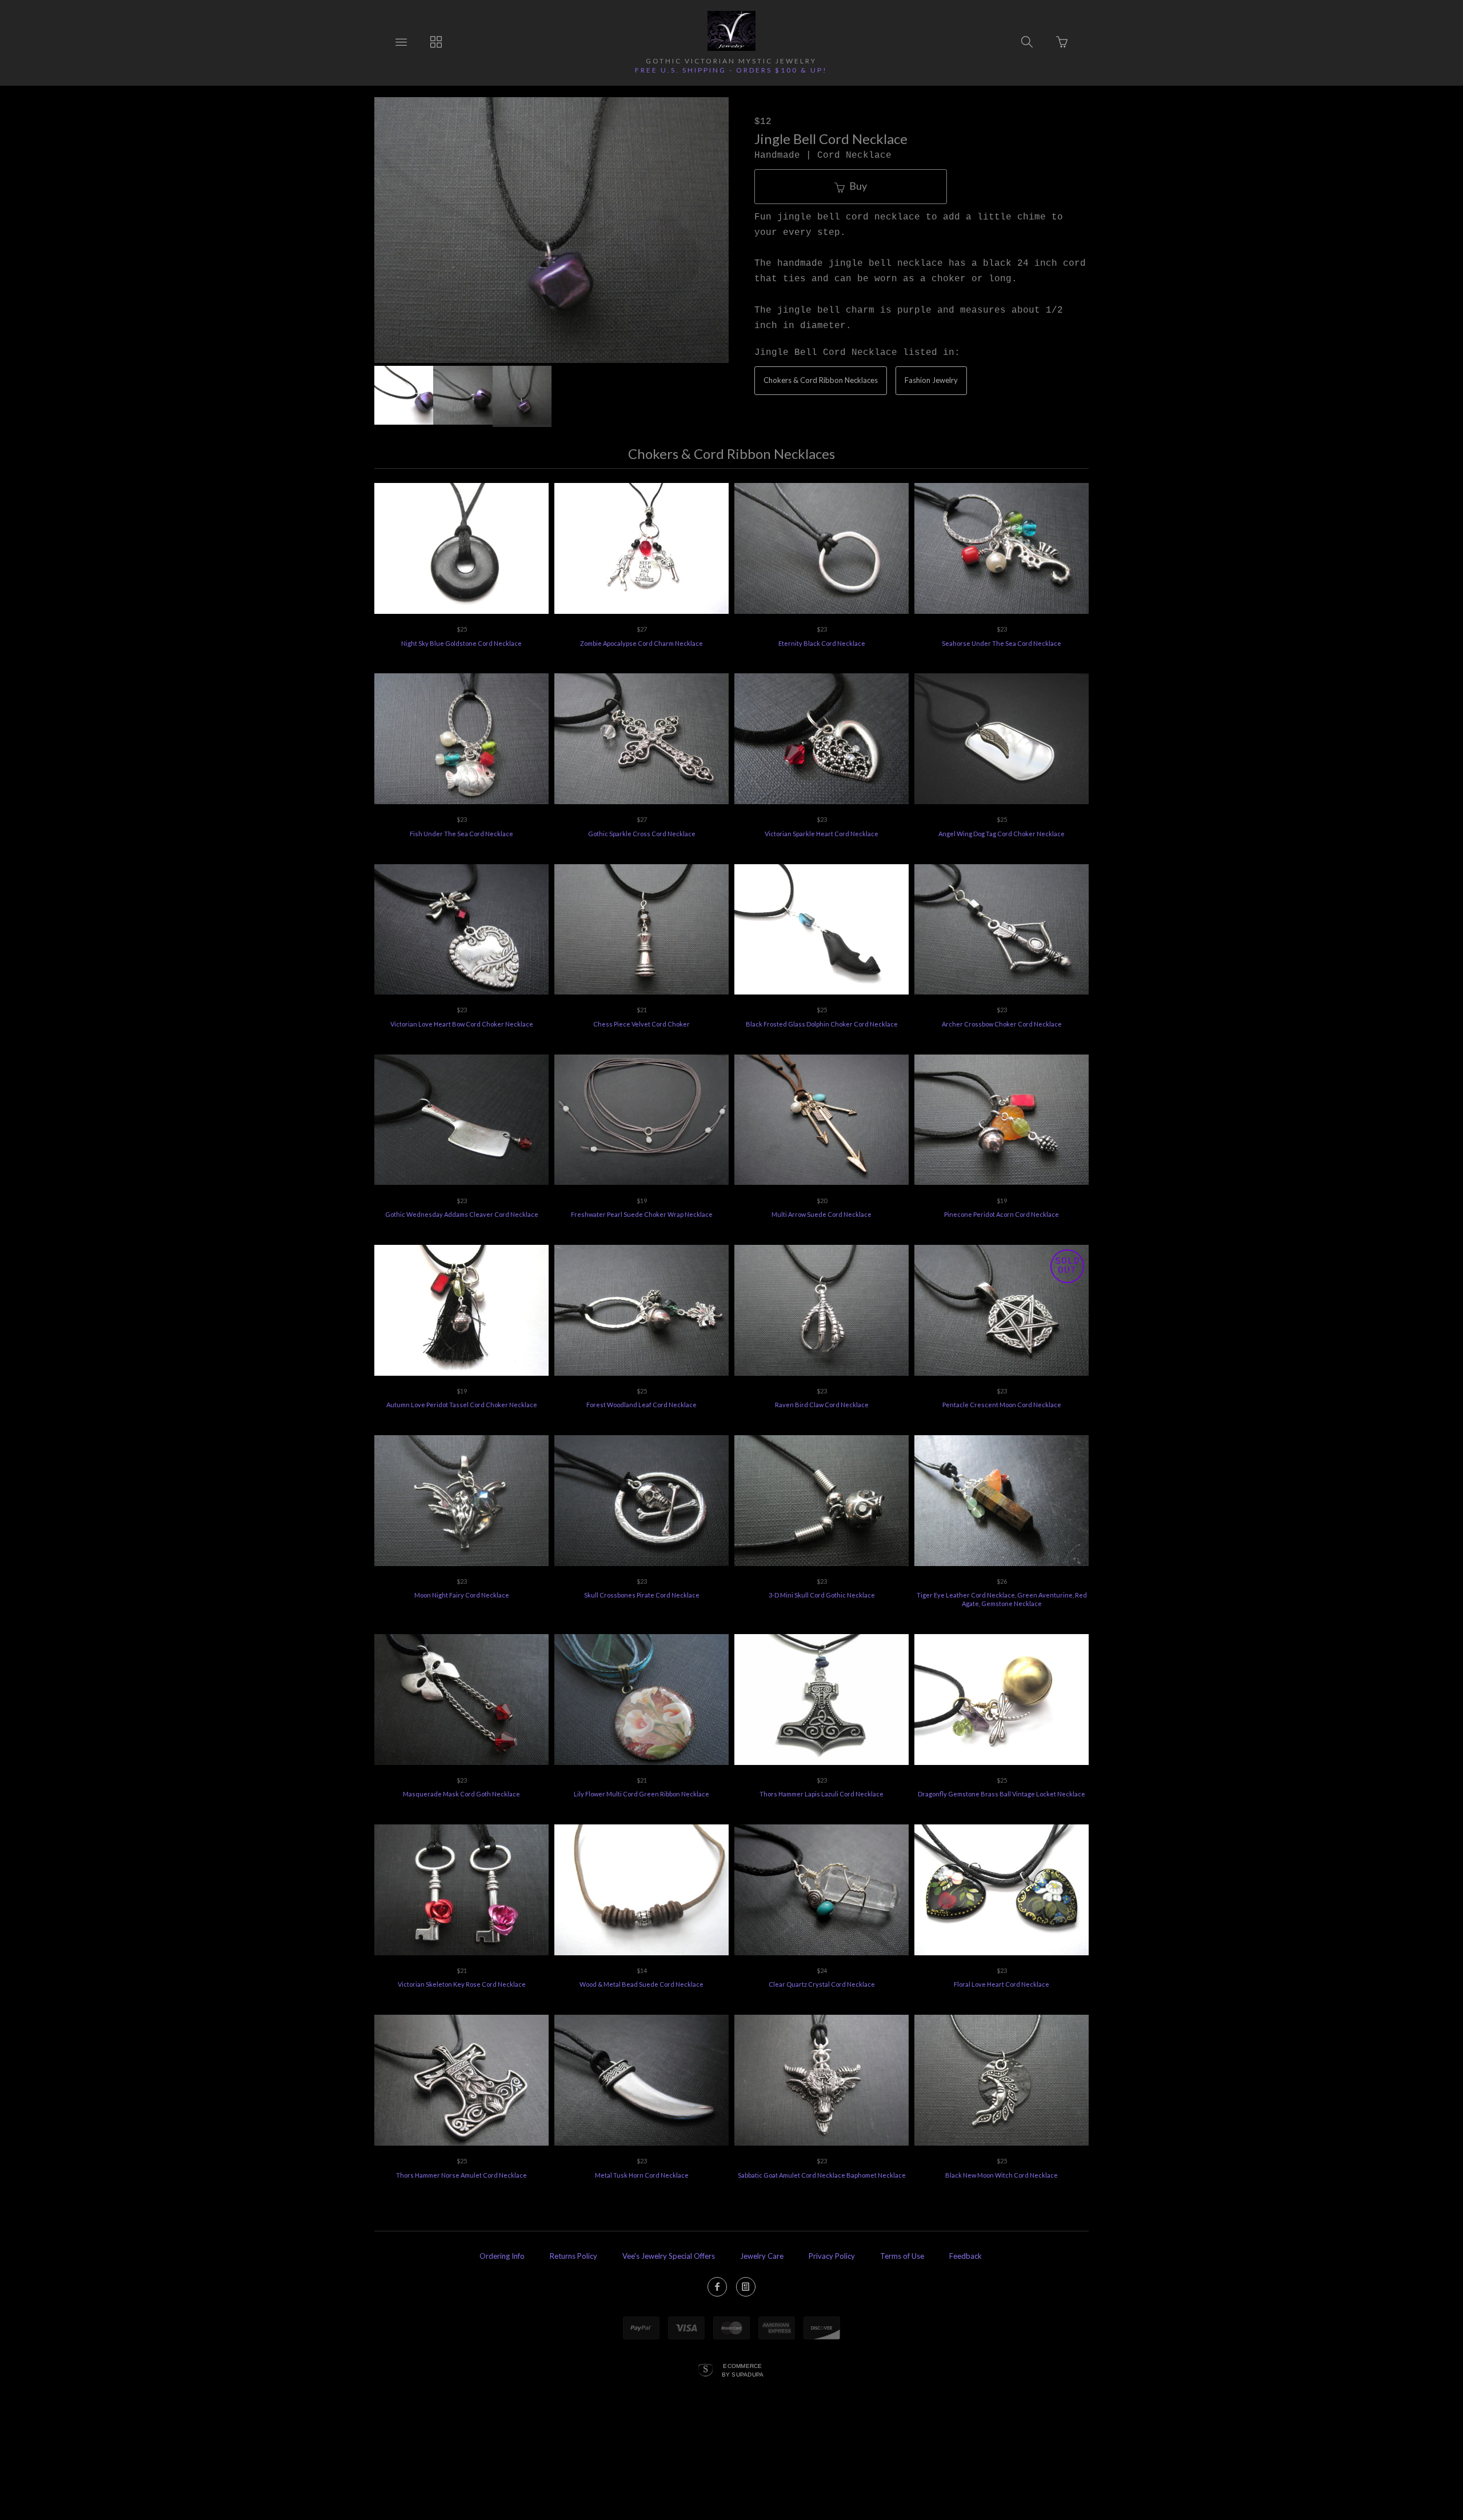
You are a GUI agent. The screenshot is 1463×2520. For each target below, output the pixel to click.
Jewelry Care (762, 2256)
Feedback (966, 2256)
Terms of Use (902, 2256)
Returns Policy (573, 2256)
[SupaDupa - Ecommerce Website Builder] (705, 2371)
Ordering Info (502, 2256)
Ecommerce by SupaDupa (743, 2370)
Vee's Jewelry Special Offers (669, 2256)
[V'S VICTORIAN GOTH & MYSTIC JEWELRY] (731, 31)
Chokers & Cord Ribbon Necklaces (821, 380)
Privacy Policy (832, 2256)
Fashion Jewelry (931, 380)
